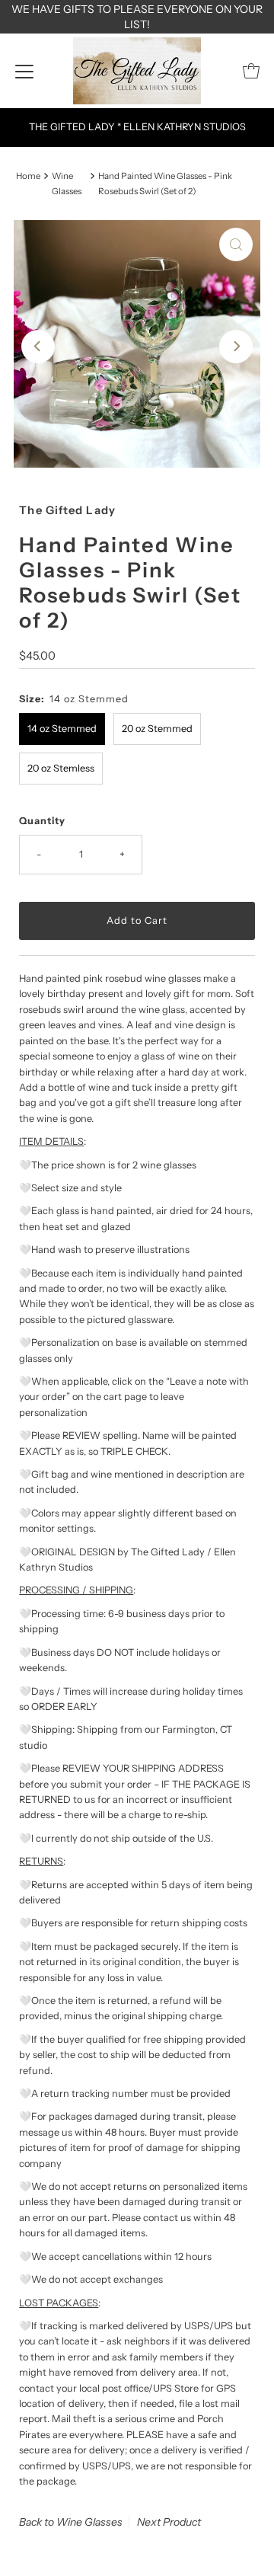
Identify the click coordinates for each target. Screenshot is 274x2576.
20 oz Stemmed (157, 729)
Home (28, 176)
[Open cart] (251, 71)
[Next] (236, 347)
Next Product (169, 2522)
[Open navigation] (24, 71)
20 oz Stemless (61, 768)
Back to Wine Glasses (71, 2522)
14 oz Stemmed (62, 729)
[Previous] (38, 347)
